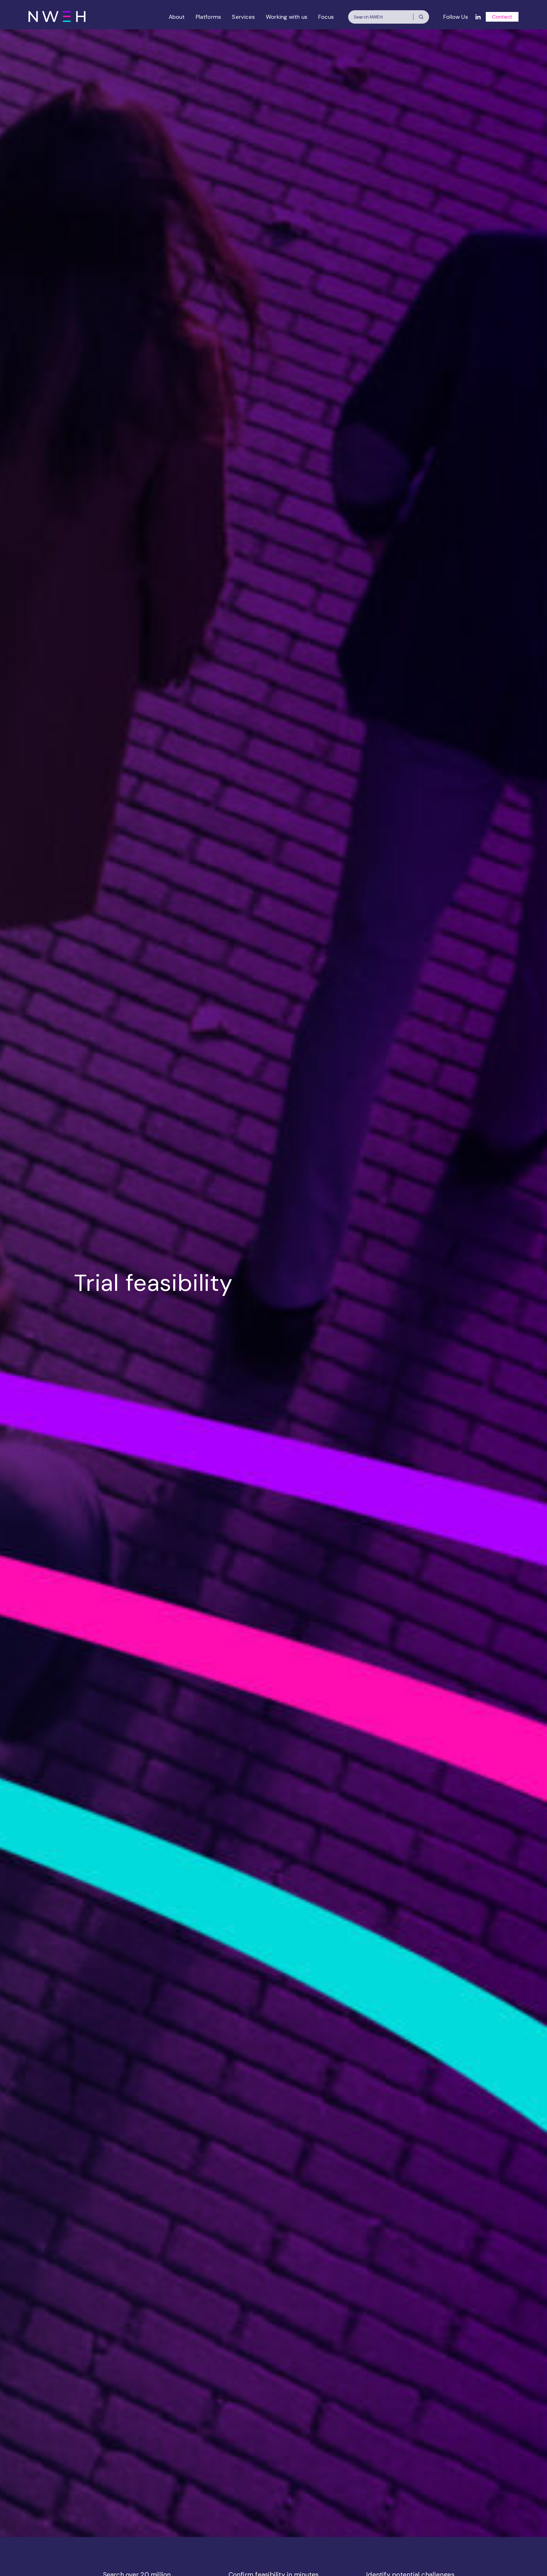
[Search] (421, 17)
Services (243, 17)
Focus (326, 17)
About (177, 17)
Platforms (209, 17)
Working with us (287, 17)
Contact (502, 17)
